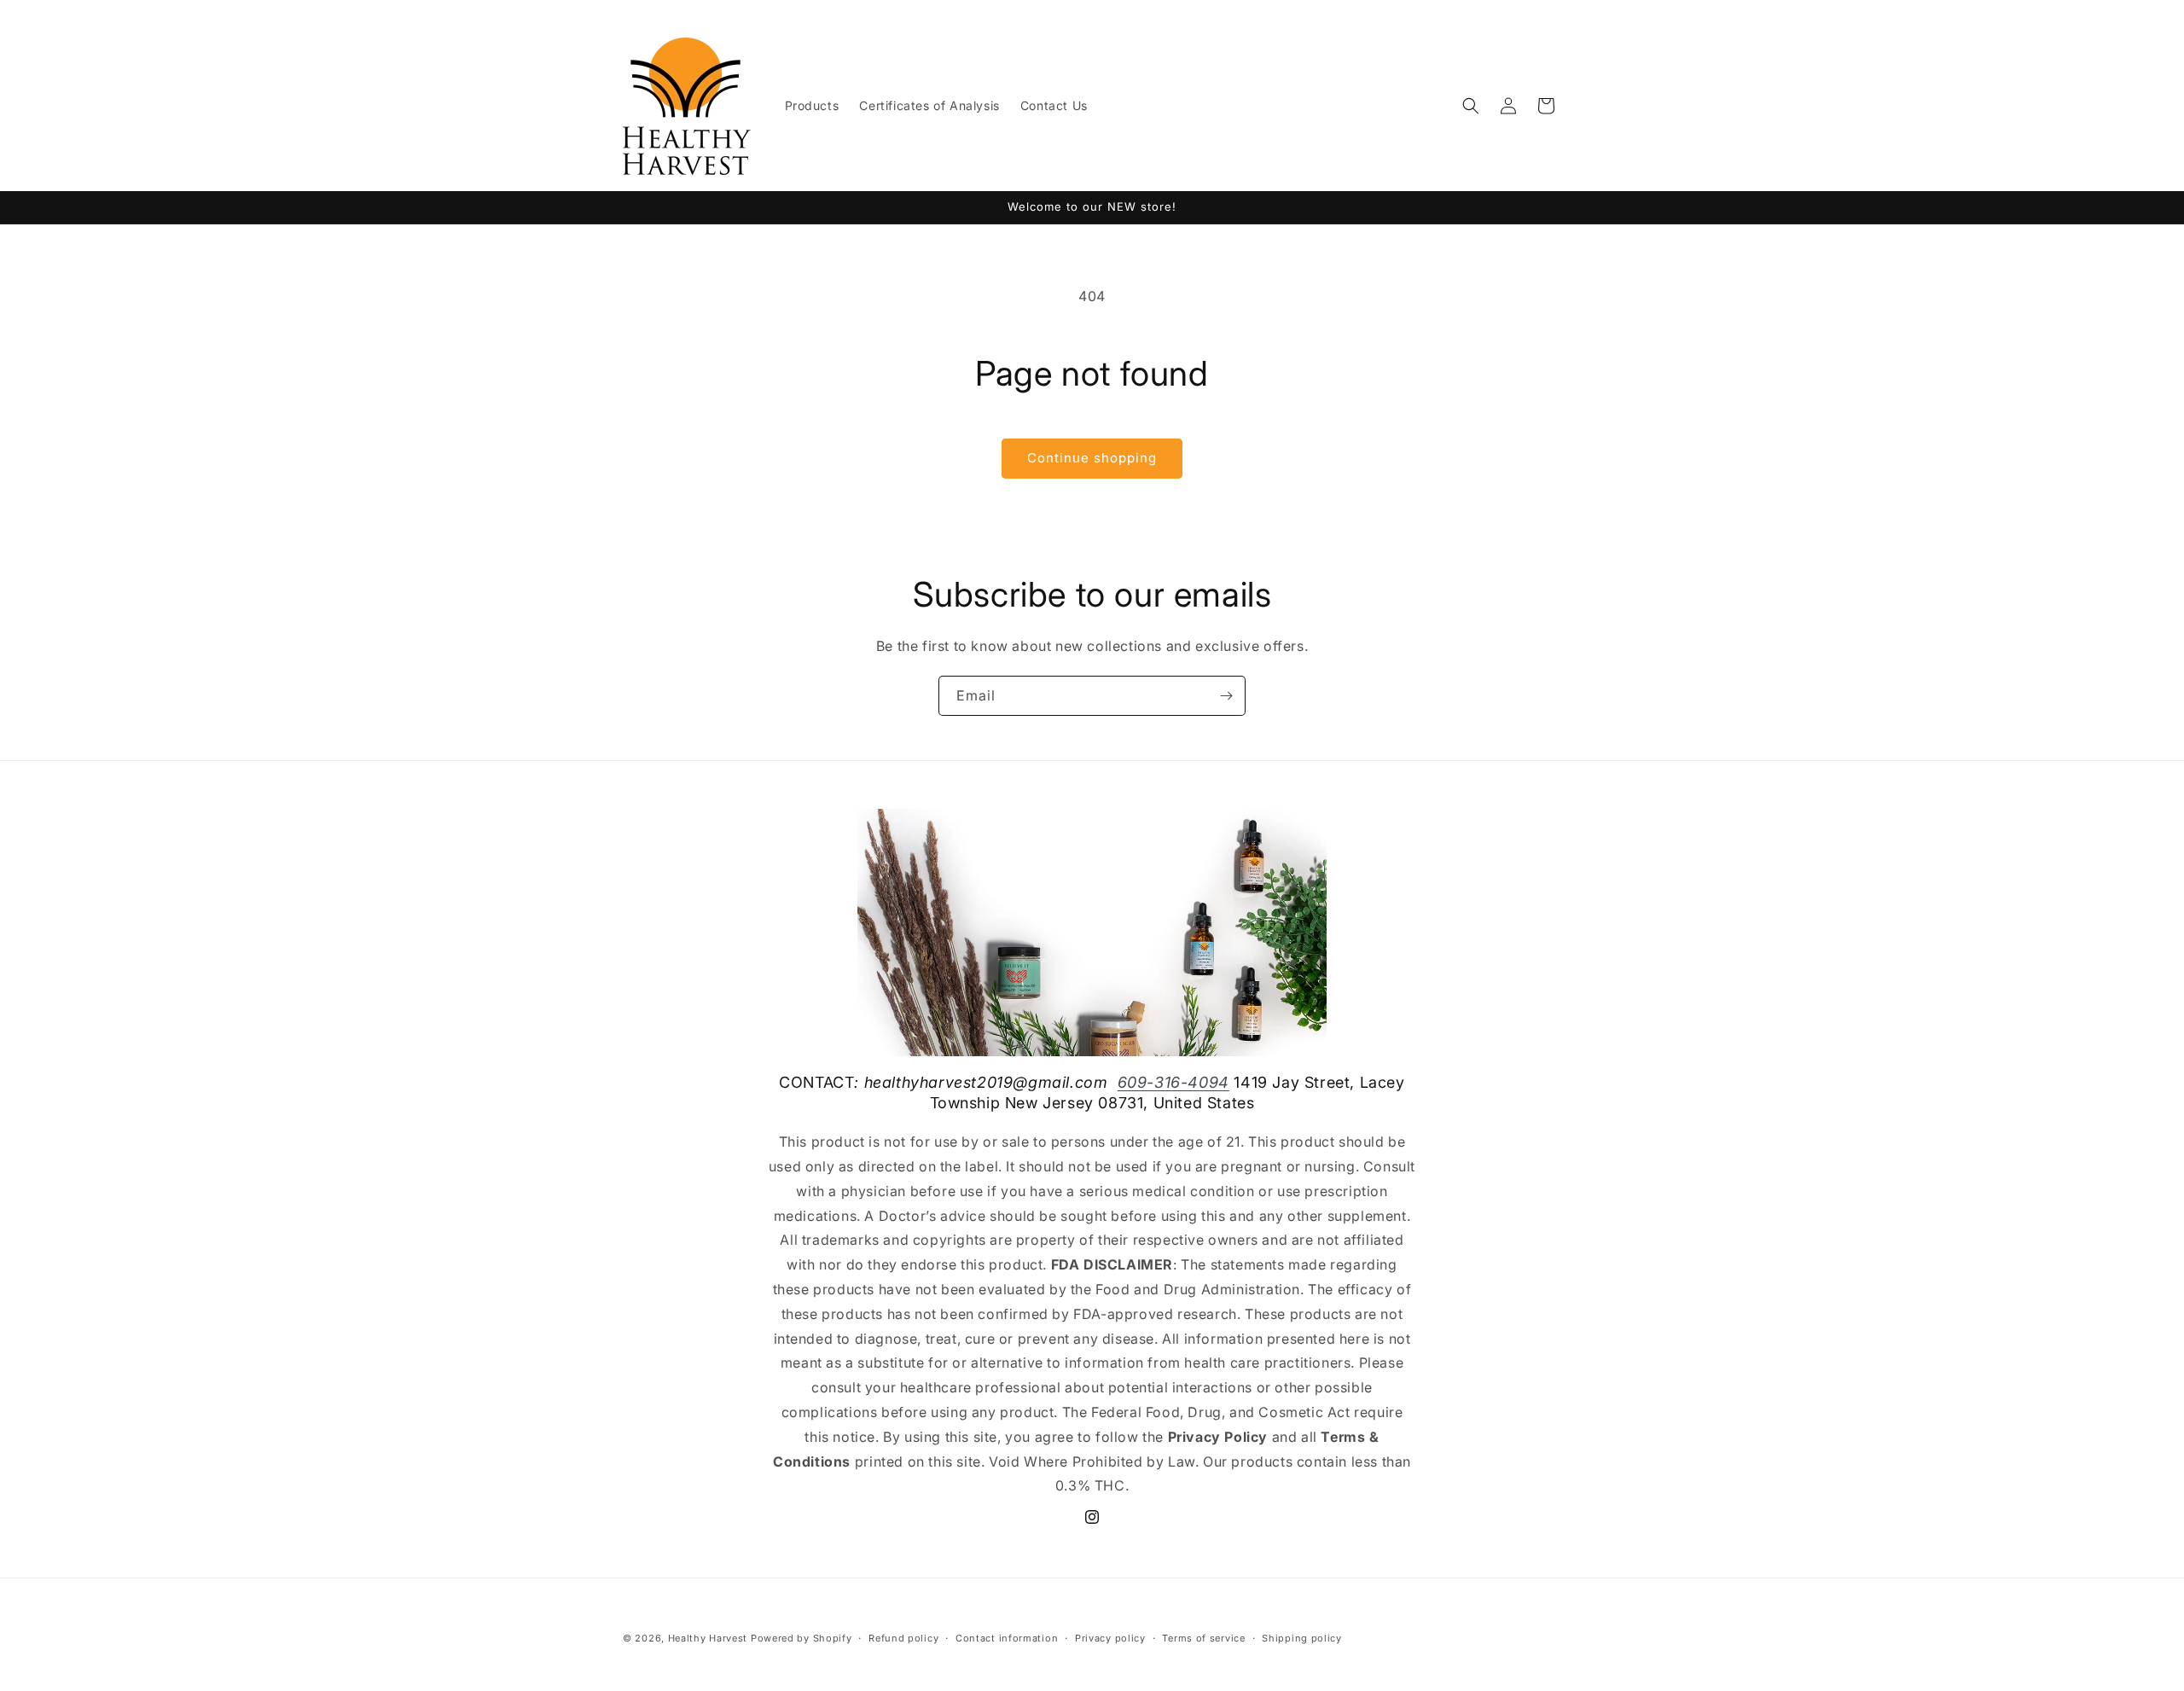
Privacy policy (1110, 1637)
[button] (1471, 106)
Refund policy (903, 1637)
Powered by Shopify (802, 1638)
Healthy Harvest (708, 1638)
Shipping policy (1302, 1637)
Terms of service (1203, 1637)
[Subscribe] (1226, 696)
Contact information (1007, 1637)
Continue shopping (1092, 458)
